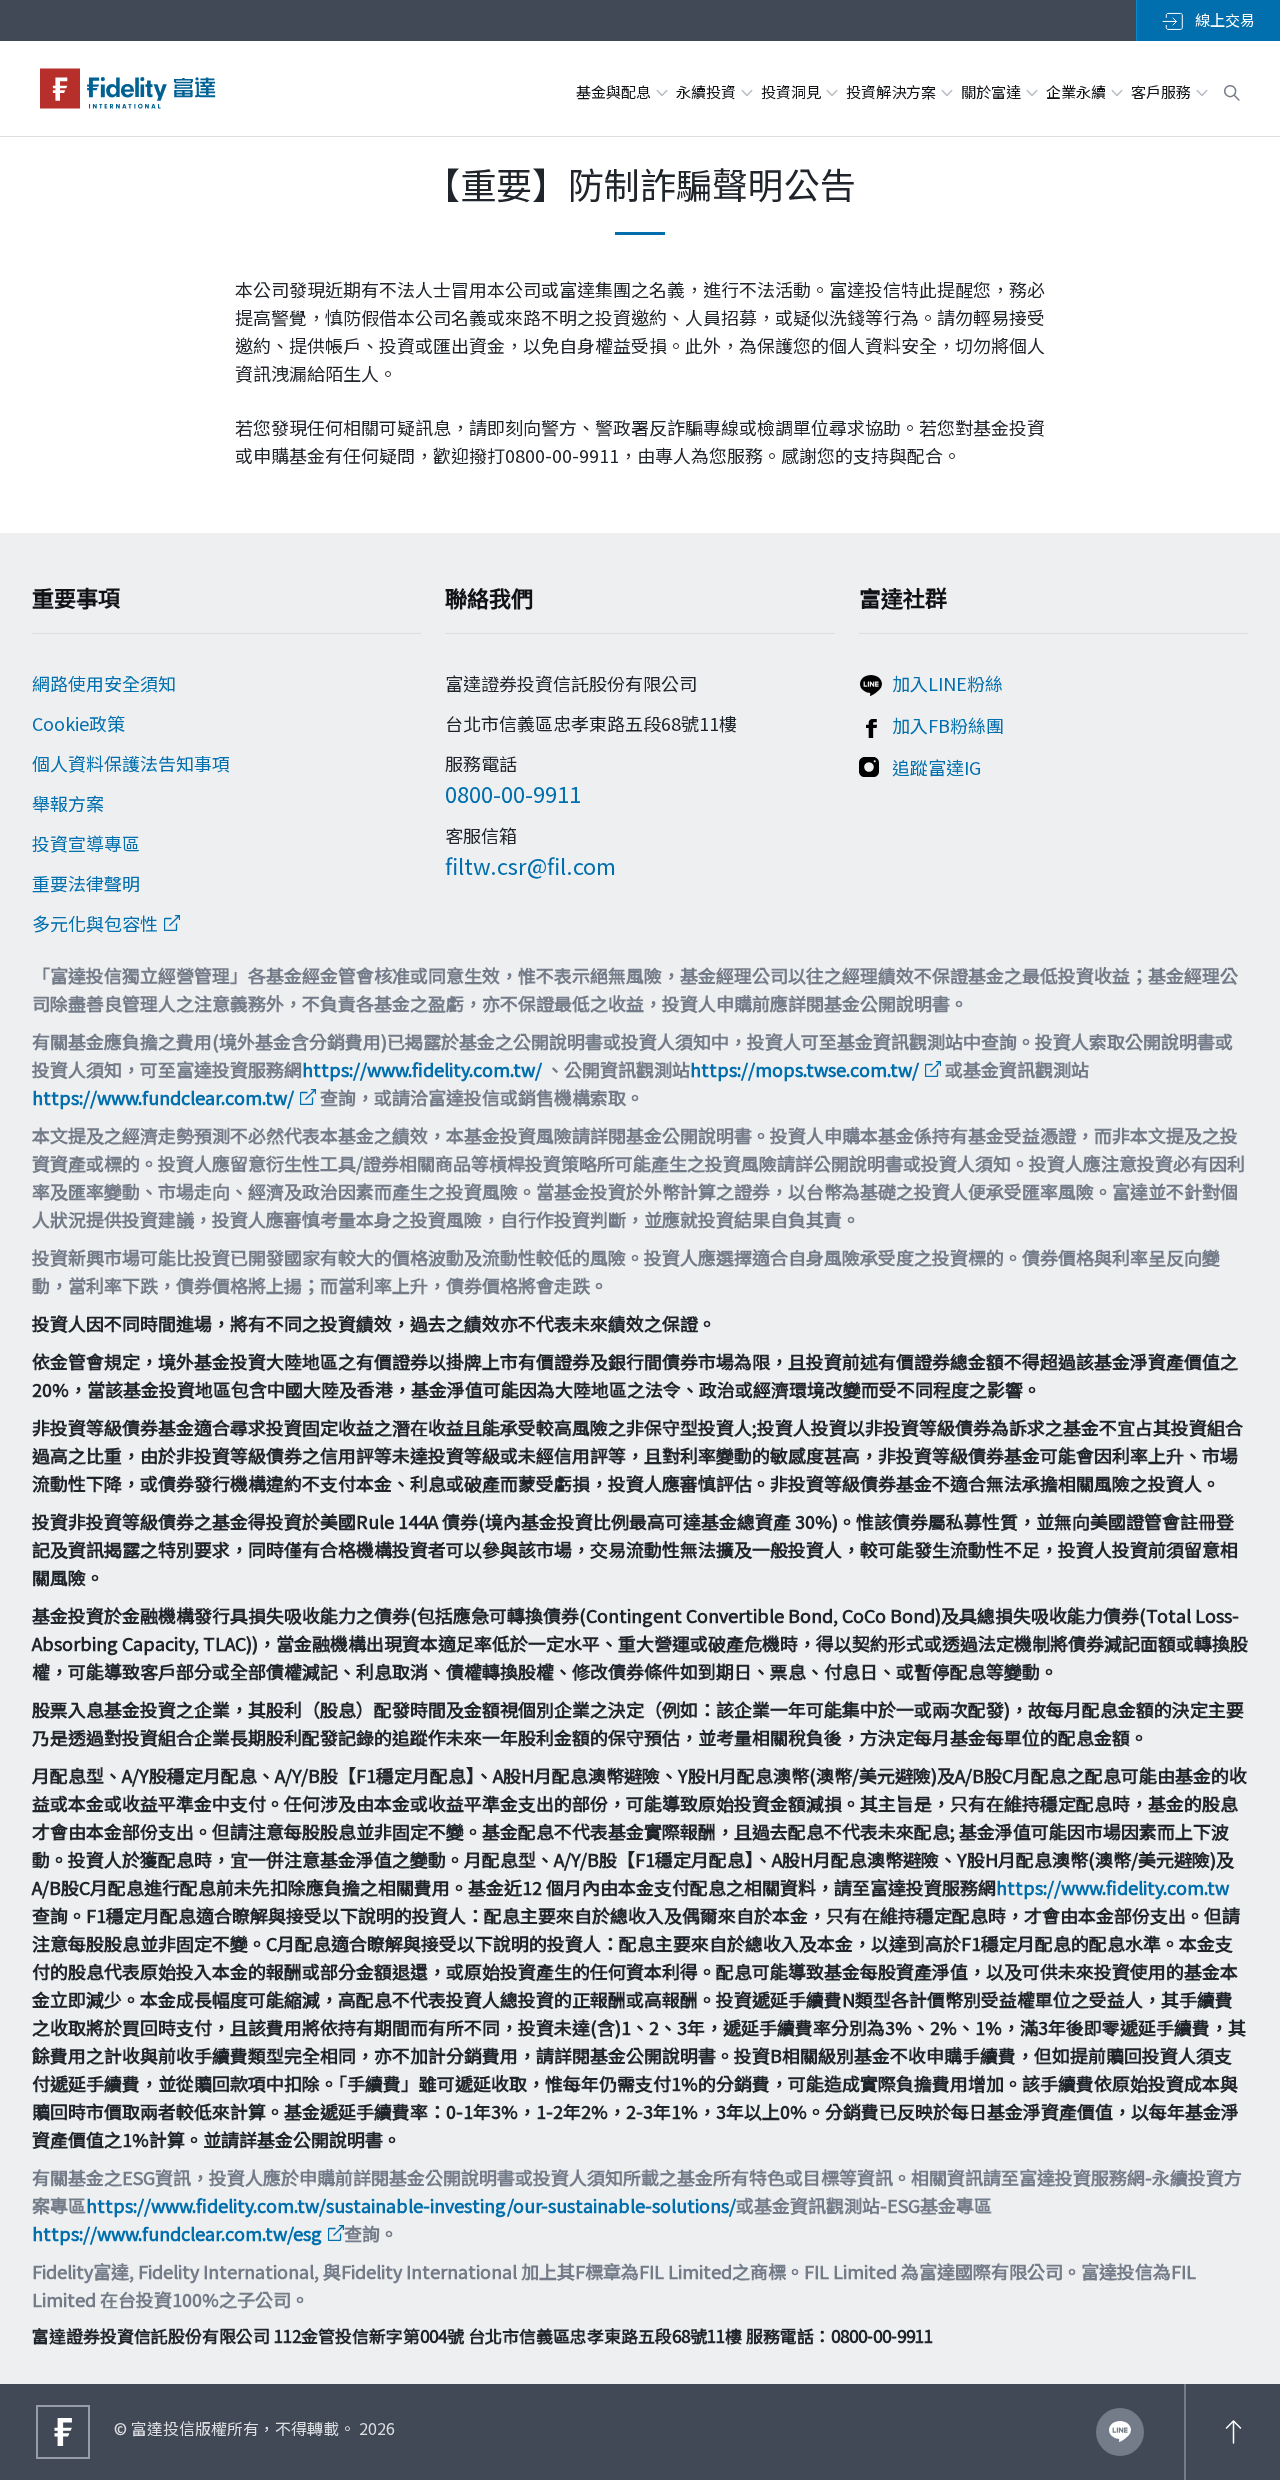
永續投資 (707, 91)
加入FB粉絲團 (948, 725)
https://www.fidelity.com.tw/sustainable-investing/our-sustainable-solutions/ (411, 2205)
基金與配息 (615, 91)
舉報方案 (68, 803)
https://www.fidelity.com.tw (1112, 1887)
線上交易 (1223, 19)
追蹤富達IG (936, 767)
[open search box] (1232, 90)
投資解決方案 (892, 91)
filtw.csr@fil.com (530, 865)
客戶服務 (1162, 91)
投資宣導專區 (86, 843)
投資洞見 (792, 91)
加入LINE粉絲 (947, 683)
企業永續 (1077, 91)
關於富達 (992, 91)
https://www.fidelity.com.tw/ (422, 1069)
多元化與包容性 (95, 923)
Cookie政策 (78, 723)
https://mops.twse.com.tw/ (804, 1069)
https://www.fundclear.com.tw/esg (177, 2233)
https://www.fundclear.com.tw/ (163, 1097)
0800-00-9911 (513, 793)
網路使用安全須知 (104, 683)
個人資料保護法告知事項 (131, 763)
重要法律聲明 (86, 883)
